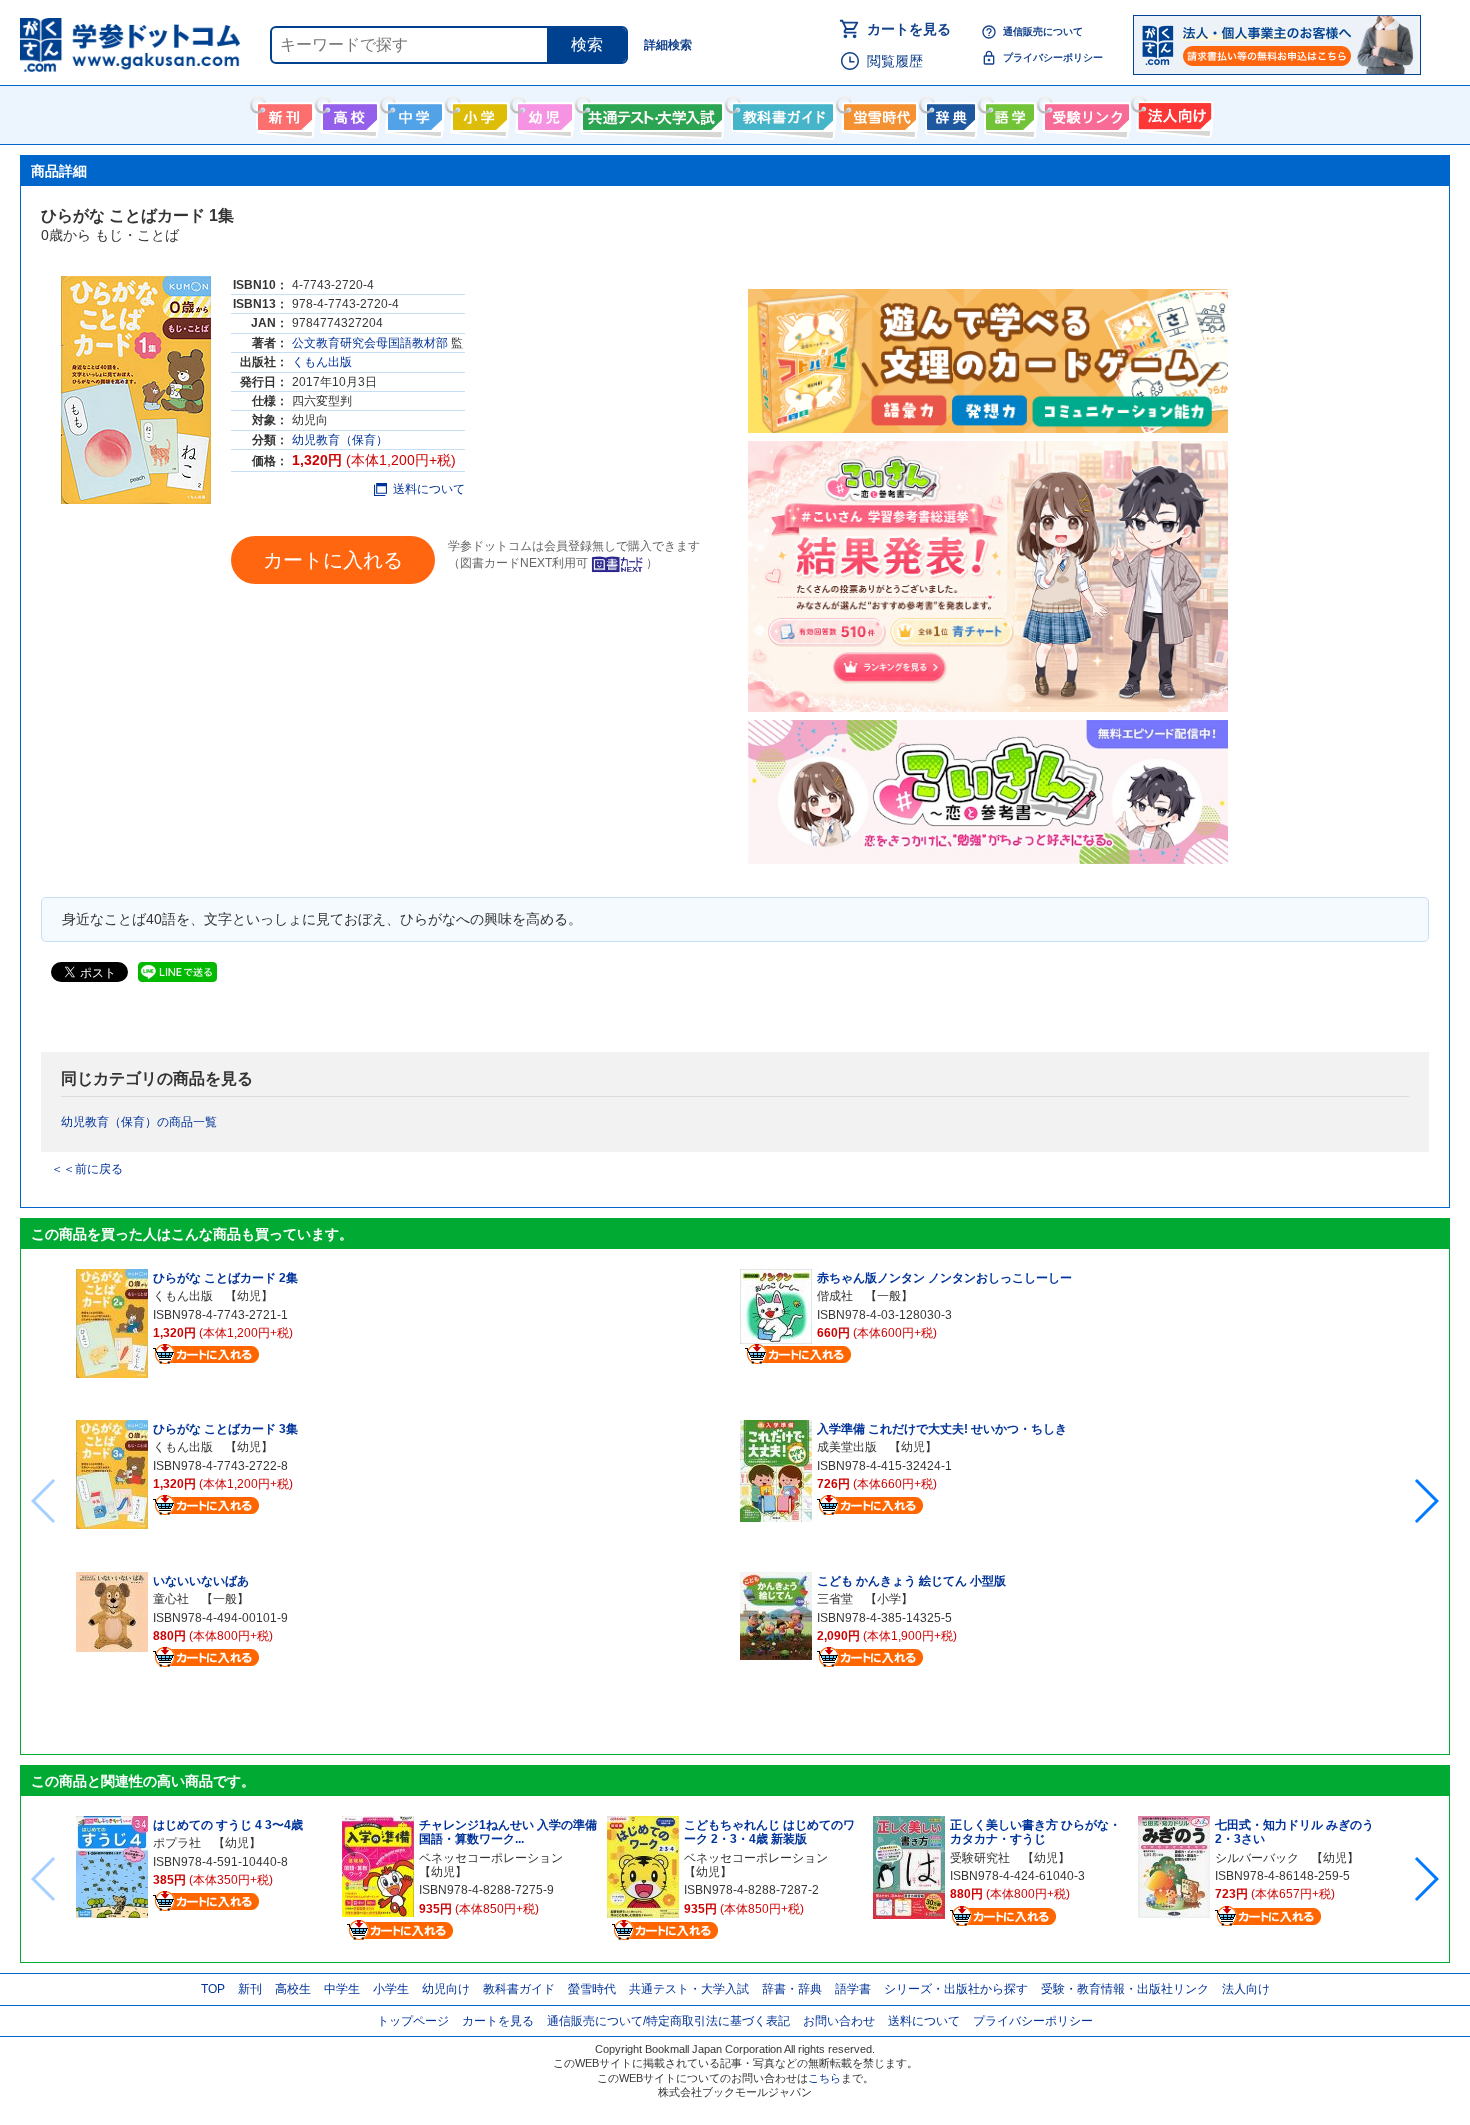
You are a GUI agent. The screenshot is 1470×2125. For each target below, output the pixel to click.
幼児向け (542, 113)
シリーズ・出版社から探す (956, 1989)
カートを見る (909, 29)
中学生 (342, 1989)
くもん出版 (322, 362)
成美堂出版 (847, 1447)
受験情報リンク (1084, 113)
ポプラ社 (177, 1843)
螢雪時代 (877, 113)
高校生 (293, 1989)
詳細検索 (668, 45)
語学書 (1007, 113)
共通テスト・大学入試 (650, 113)
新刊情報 (282, 113)
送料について (429, 489)
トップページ (413, 2021)
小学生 (391, 1989)
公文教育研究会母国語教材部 (370, 343)
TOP (213, 1989)
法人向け (1172, 113)
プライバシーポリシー (1053, 57)
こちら (824, 2078)
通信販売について (1043, 31)
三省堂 (835, 1599)
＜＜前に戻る (87, 1169)
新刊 (250, 1989)
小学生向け (477, 113)
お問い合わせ (839, 2021)
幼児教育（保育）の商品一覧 (139, 1122)
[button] (1425, 1501)
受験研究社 (980, 1858)
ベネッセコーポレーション (491, 1858)
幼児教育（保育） (340, 440)
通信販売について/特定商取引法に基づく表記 (668, 2021)
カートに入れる (333, 560)
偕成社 (835, 1296)
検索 (587, 44)
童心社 (171, 1599)
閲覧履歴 (895, 61)
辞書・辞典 (792, 1989)
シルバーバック (1257, 1858)
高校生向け (347, 113)
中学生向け (412, 113)
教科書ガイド (780, 113)
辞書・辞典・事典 (948, 113)
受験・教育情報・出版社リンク (1125, 1989)
